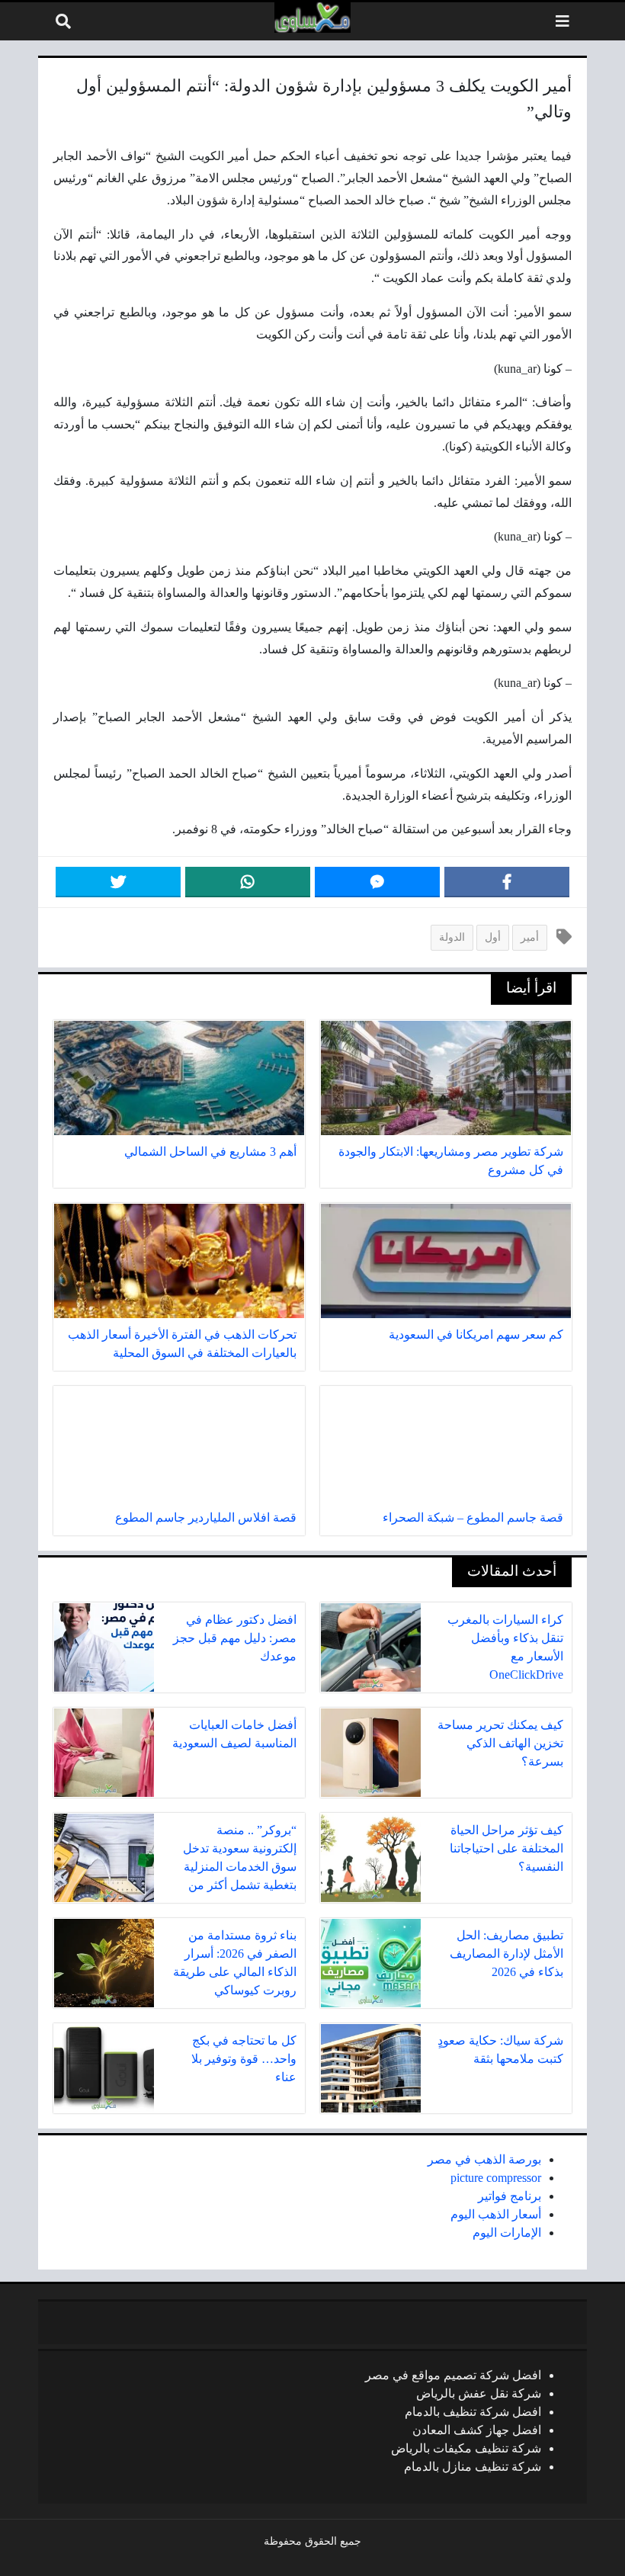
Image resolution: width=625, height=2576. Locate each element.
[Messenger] (377, 882)
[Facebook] (507, 882)
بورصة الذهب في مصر (484, 2159)
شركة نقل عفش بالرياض (479, 2393)
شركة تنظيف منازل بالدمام (473, 2467)
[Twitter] (118, 882)
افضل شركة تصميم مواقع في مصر (453, 2375)
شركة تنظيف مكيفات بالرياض (466, 2448)
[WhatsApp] (248, 882)
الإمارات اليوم (507, 2233)
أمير (530, 937)
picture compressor (496, 2178)
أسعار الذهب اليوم (496, 2214)
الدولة (452, 937)
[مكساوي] (312, 18)
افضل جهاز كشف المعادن (477, 2430)
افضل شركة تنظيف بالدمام (473, 2412)
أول (493, 937)
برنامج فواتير (510, 2196)
